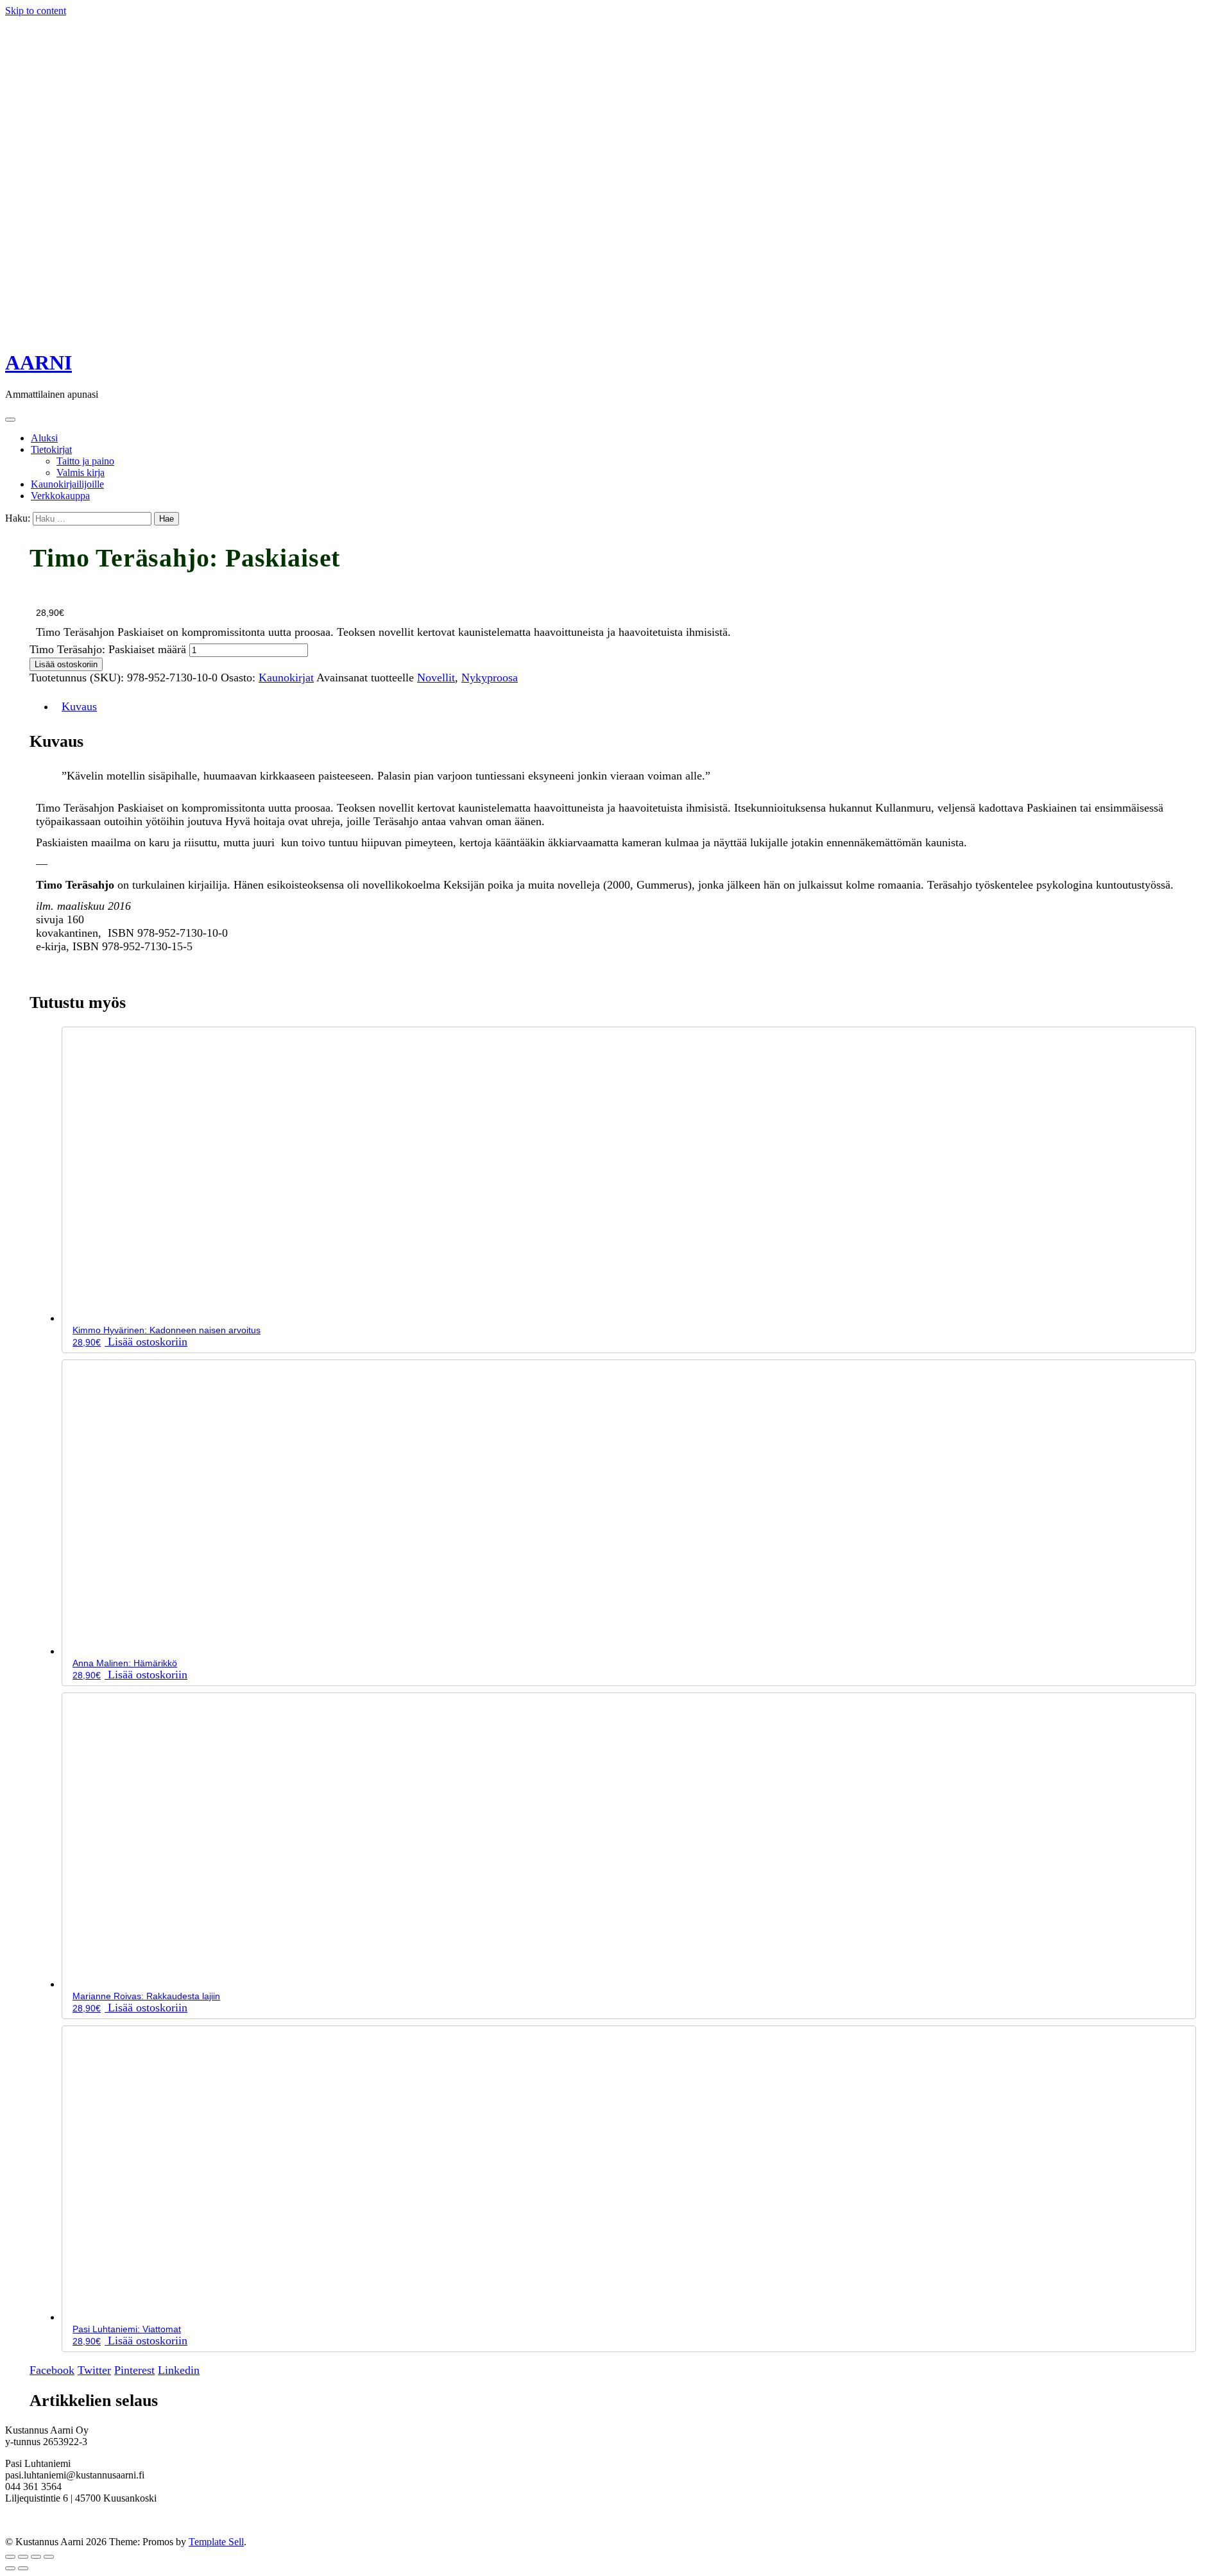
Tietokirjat (51, 449)
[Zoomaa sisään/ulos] (10, 2557)
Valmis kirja (81, 473)
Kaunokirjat (286, 678)
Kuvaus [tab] (79, 706)
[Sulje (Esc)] (49, 2557)
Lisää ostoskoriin (66, 664)
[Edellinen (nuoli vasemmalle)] (10, 2568)
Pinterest (134, 2370)
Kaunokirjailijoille (67, 484)
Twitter (94, 2370)
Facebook (52, 2370)
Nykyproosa (490, 678)
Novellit (436, 678)
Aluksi (44, 438)
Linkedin (179, 2370)
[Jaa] (36, 2557)
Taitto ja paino (85, 461)
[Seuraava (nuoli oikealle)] (23, 2568)
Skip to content (36, 11)
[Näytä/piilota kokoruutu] (23, 2557)
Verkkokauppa (60, 496)
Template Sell (216, 2542)
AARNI (38, 363)
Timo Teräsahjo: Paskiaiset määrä (108, 649)
